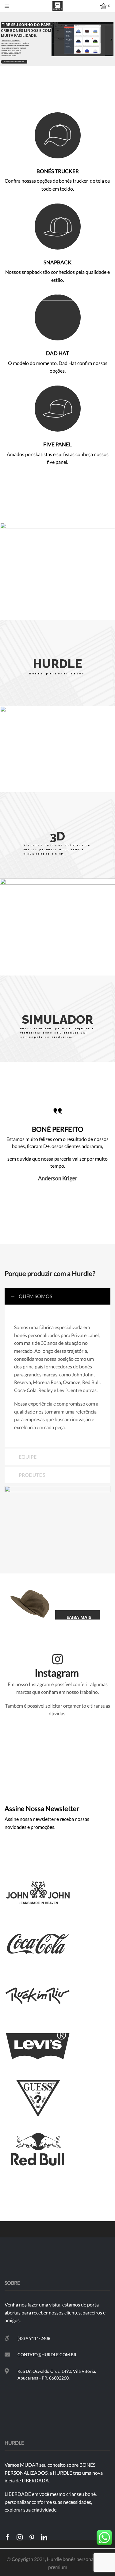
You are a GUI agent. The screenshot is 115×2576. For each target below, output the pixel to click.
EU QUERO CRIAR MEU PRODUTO (14, 62)
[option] (57, 1143)
